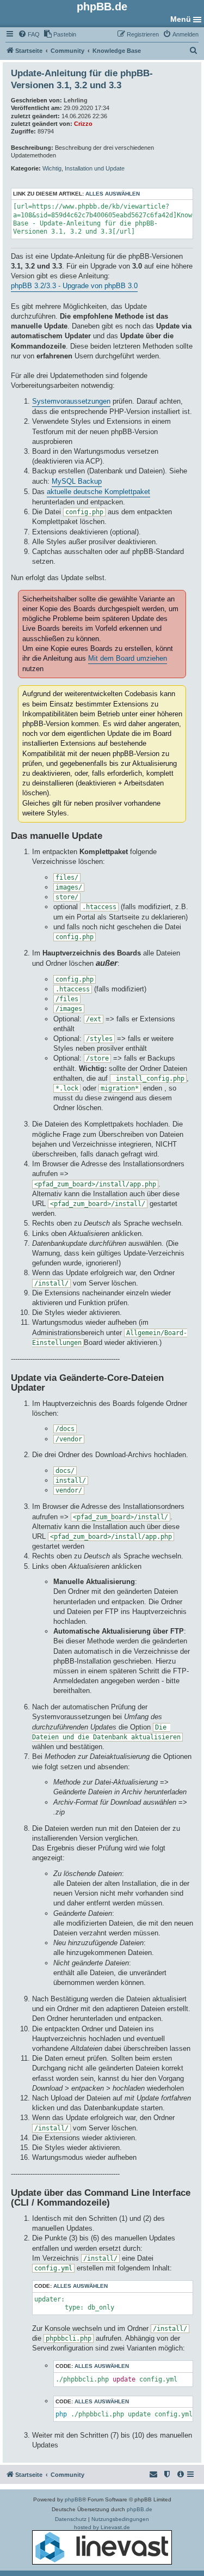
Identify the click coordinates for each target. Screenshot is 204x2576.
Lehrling (76, 100)
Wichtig (52, 168)
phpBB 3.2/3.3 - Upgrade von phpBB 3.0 (74, 286)
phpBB (73, 2499)
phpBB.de (140, 2509)
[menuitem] (29, 34)
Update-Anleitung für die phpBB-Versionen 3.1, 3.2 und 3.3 (82, 79)
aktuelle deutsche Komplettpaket (98, 492)
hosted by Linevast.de (102, 2527)
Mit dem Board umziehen (128, 658)
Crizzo (83, 124)
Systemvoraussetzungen (71, 401)
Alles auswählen (113, 194)
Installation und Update (95, 168)
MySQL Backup (77, 481)
